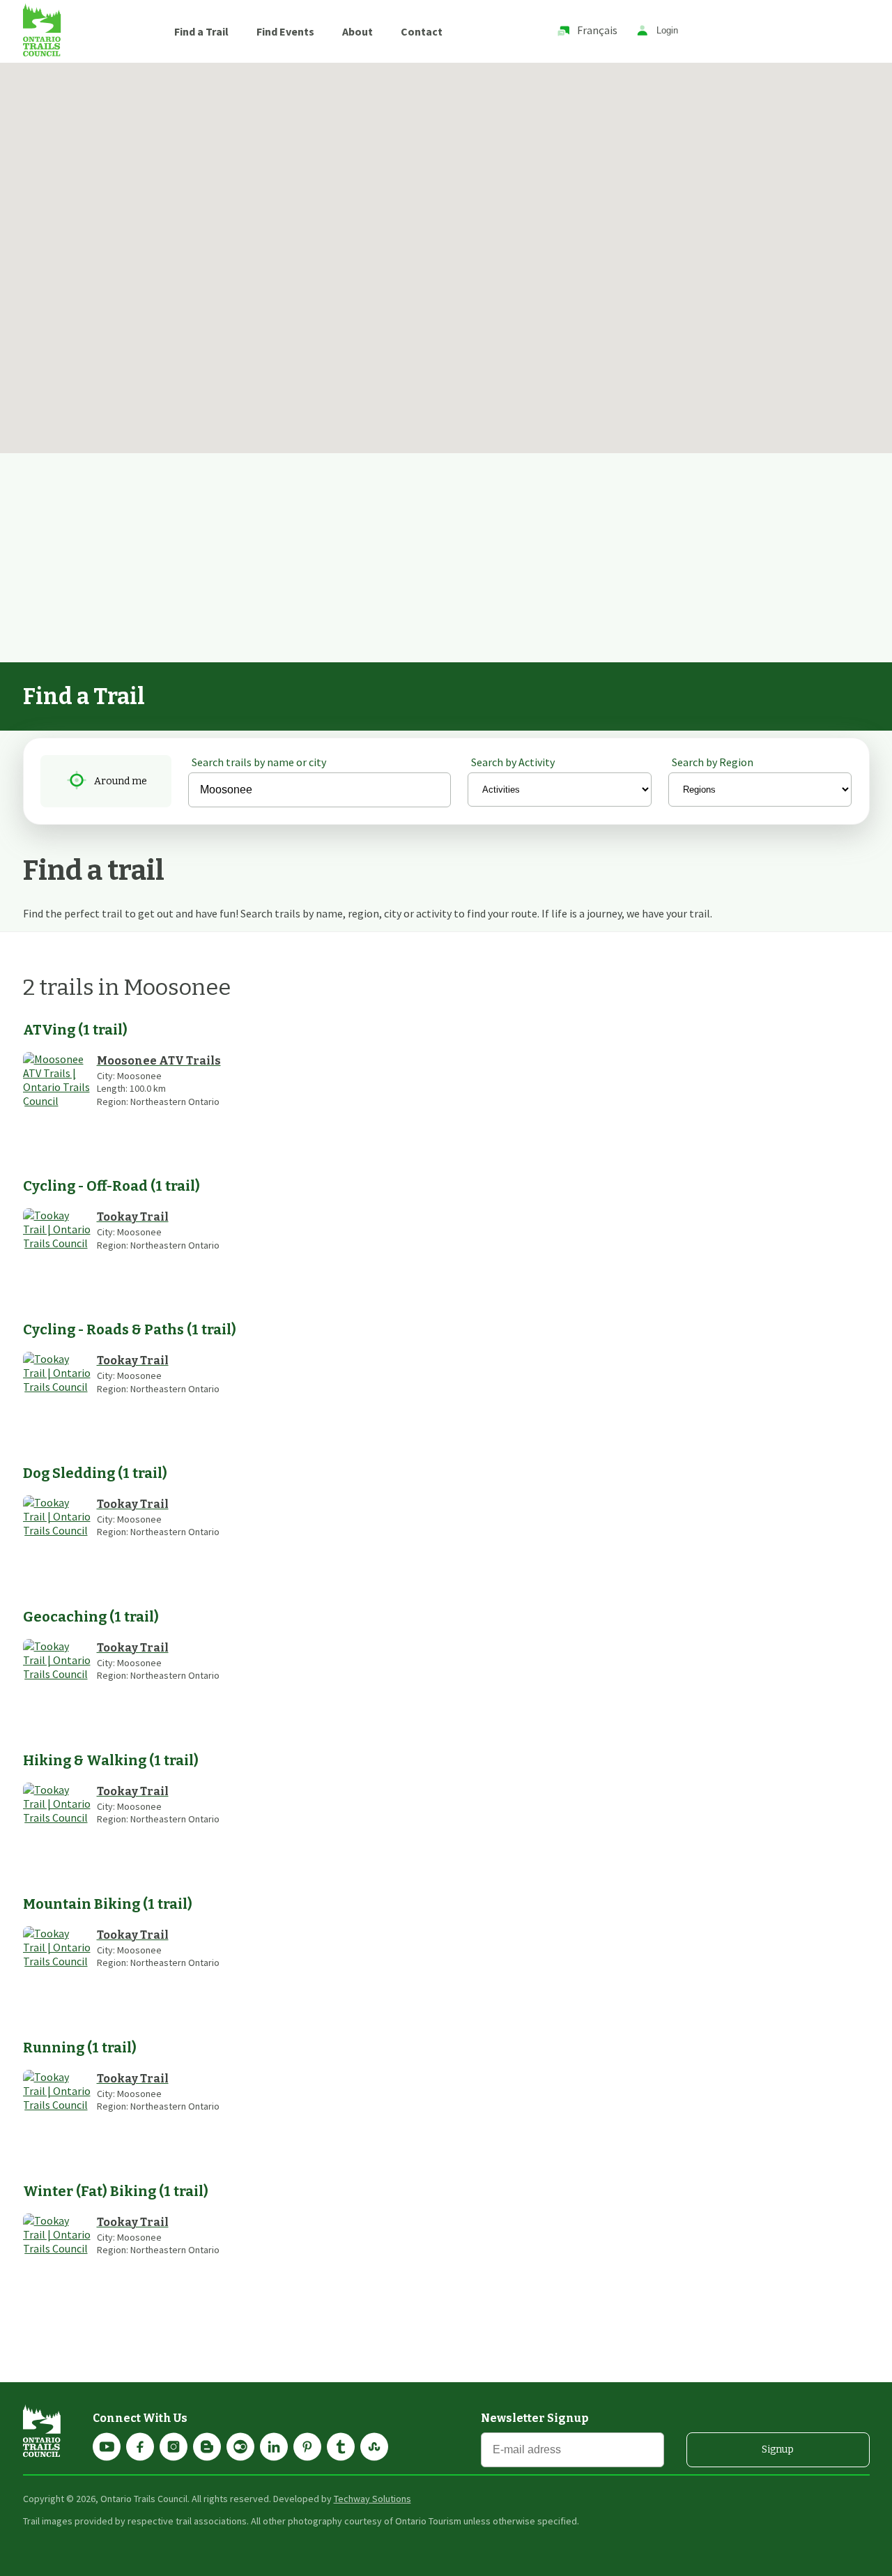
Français (597, 30)
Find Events (285, 31)
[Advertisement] (446, 558)
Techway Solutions (372, 2499)
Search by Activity (513, 762)
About (357, 31)
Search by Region (713, 762)
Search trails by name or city (259, 762)
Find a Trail (201, 31)
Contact (422, 31)
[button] (289, 135)
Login (667, 31)
